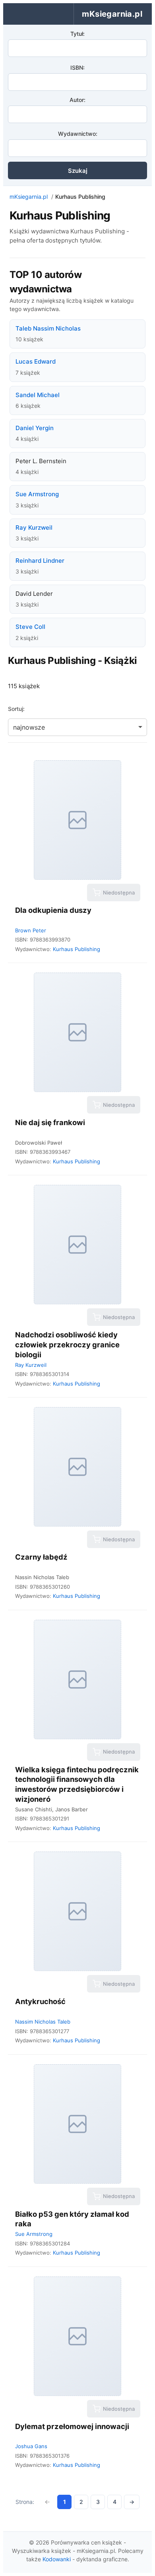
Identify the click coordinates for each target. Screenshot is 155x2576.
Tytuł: (77, 34)
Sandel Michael (38, 395)
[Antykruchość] (77, 1911)
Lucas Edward (36, 361)
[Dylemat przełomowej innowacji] (77, 2336)
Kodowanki (57, 2559)
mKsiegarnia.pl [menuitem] (112, 14)
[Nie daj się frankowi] (77, 1032)
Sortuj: (16, 709)
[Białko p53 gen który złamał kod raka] (77, 2124)
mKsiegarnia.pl (29, 197)
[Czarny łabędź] (77, 1467)
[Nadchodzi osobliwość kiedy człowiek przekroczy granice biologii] (77, 1245)
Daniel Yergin (35, 428)
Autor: (77, 100)
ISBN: (77, 68)
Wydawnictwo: (78, 134)
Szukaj (78, 171)
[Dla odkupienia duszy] (77, 820)
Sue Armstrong (37, 494)
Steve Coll (30, 627)
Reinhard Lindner (40, 561)
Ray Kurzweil (34, 528)
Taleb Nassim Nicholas (48, 328)
